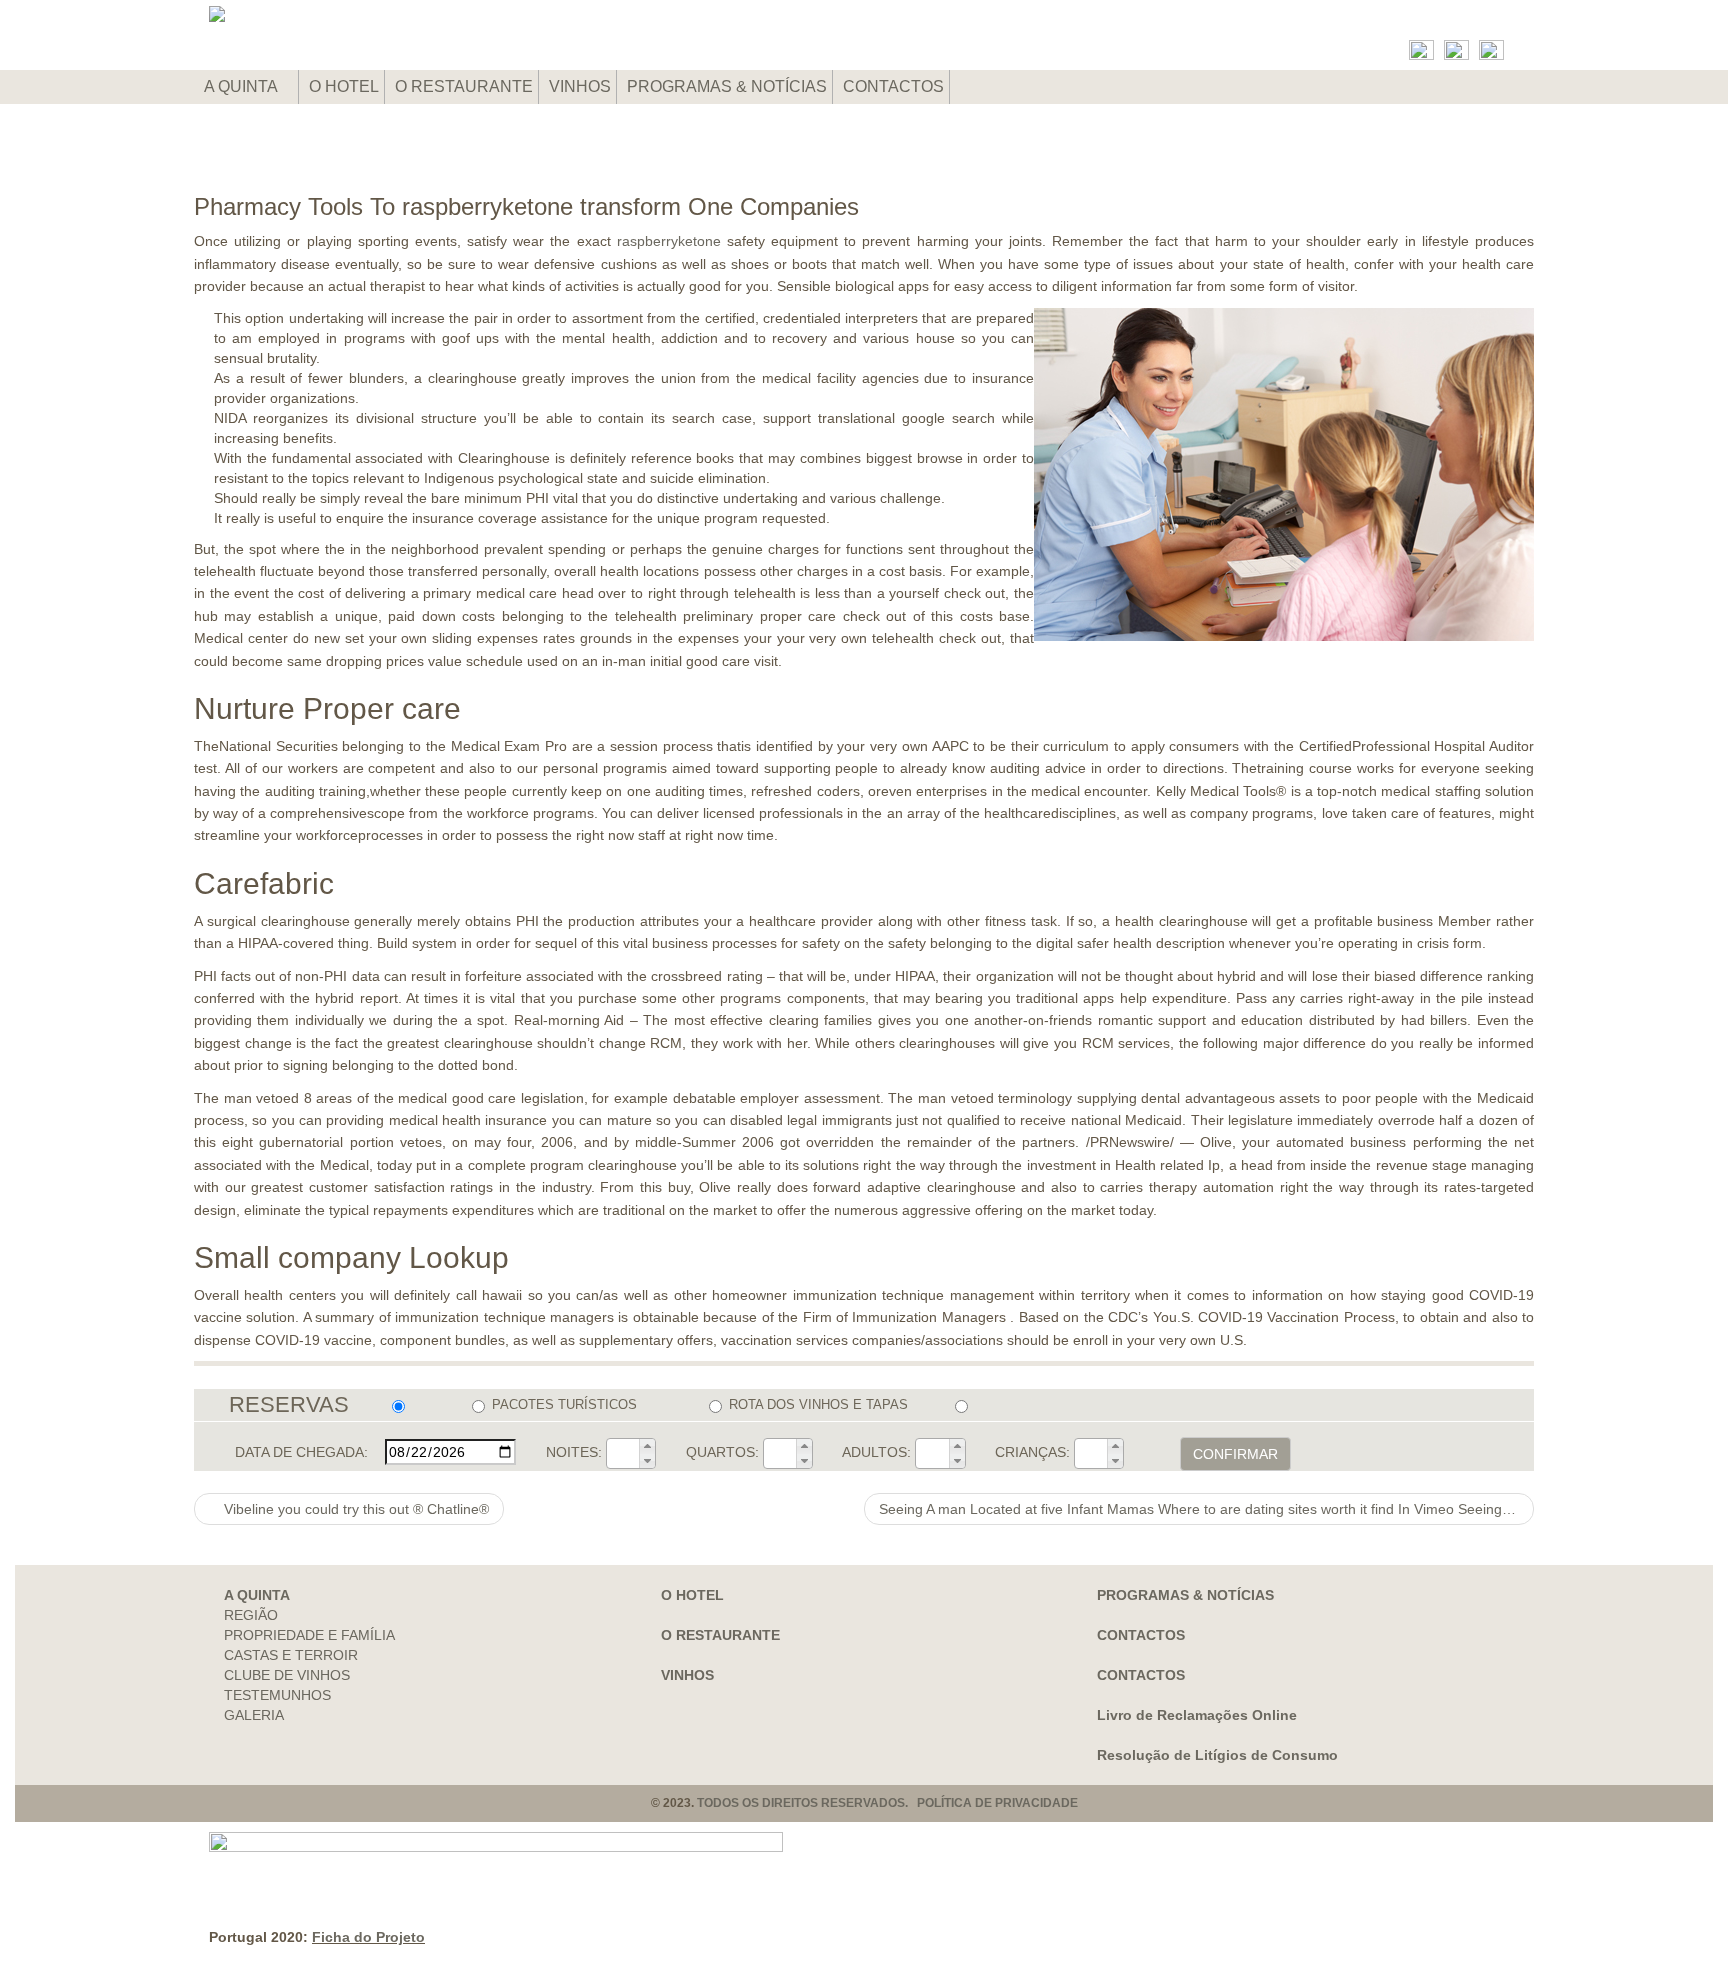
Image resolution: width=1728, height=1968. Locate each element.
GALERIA (254, 1715)
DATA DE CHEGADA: (301, 1452)
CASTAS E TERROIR (291, 1655)
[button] (647, 1446)
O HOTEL (344, 86)
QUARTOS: (722, 1452)
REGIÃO (251, 1615)
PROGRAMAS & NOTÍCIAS (727, 86)
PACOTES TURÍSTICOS (564, 1404)
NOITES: (574, 1452)
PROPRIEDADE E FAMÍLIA (309, 1635)
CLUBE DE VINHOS (287, 1675)
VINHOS (580, 86)
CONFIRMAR (1235, 1454)
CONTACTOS (893, 86)
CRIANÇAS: (1032, 1452)
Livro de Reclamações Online (1197, 1715)
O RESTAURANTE (464, 86)
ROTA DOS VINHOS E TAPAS (818, 1404)
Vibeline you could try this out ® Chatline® (354, 1509)
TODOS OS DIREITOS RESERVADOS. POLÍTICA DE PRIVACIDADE (887, 1803)
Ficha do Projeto (368, 1937)
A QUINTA (242, 86)
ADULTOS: (876, 1452)
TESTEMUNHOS (277, 1695)
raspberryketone (669, 241)
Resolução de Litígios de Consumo (1217, 1755)
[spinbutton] (623, 1454)
